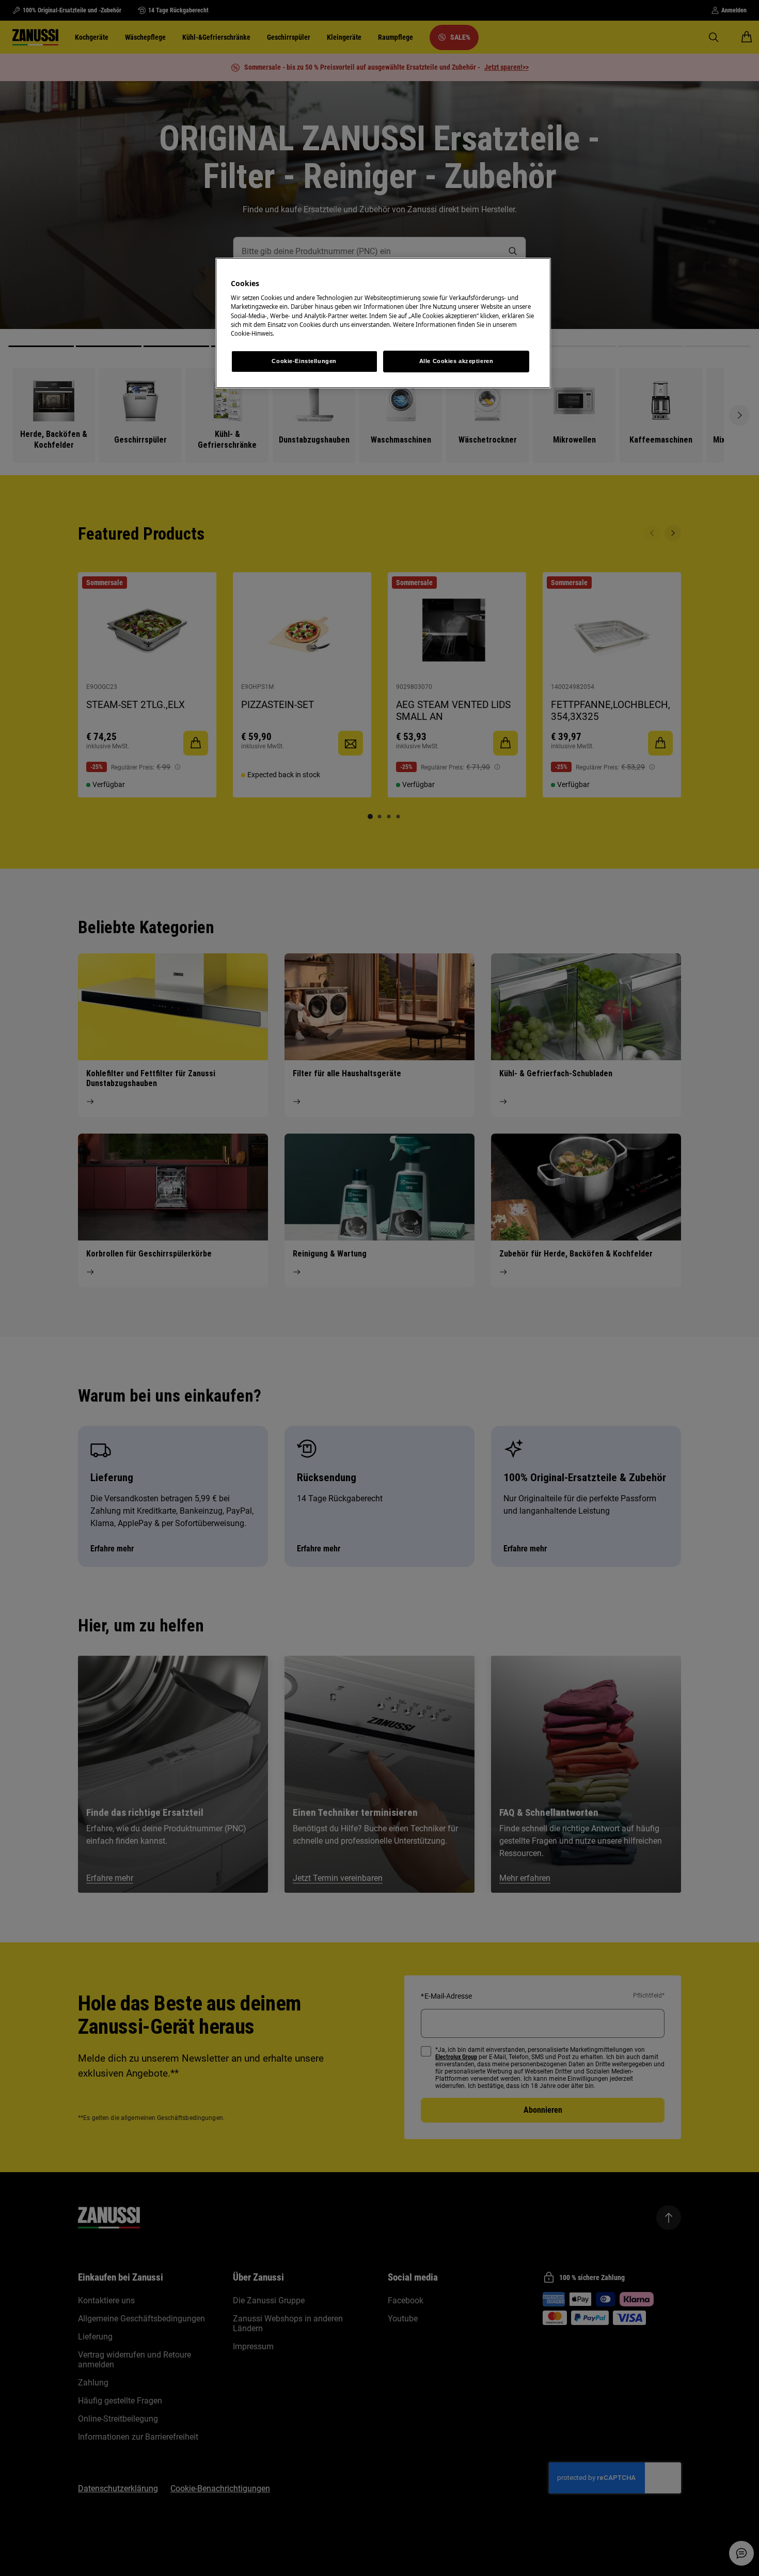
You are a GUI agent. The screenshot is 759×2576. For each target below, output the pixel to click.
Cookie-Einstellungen (304, 361)
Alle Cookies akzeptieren (456, 361)
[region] (383, 323)
